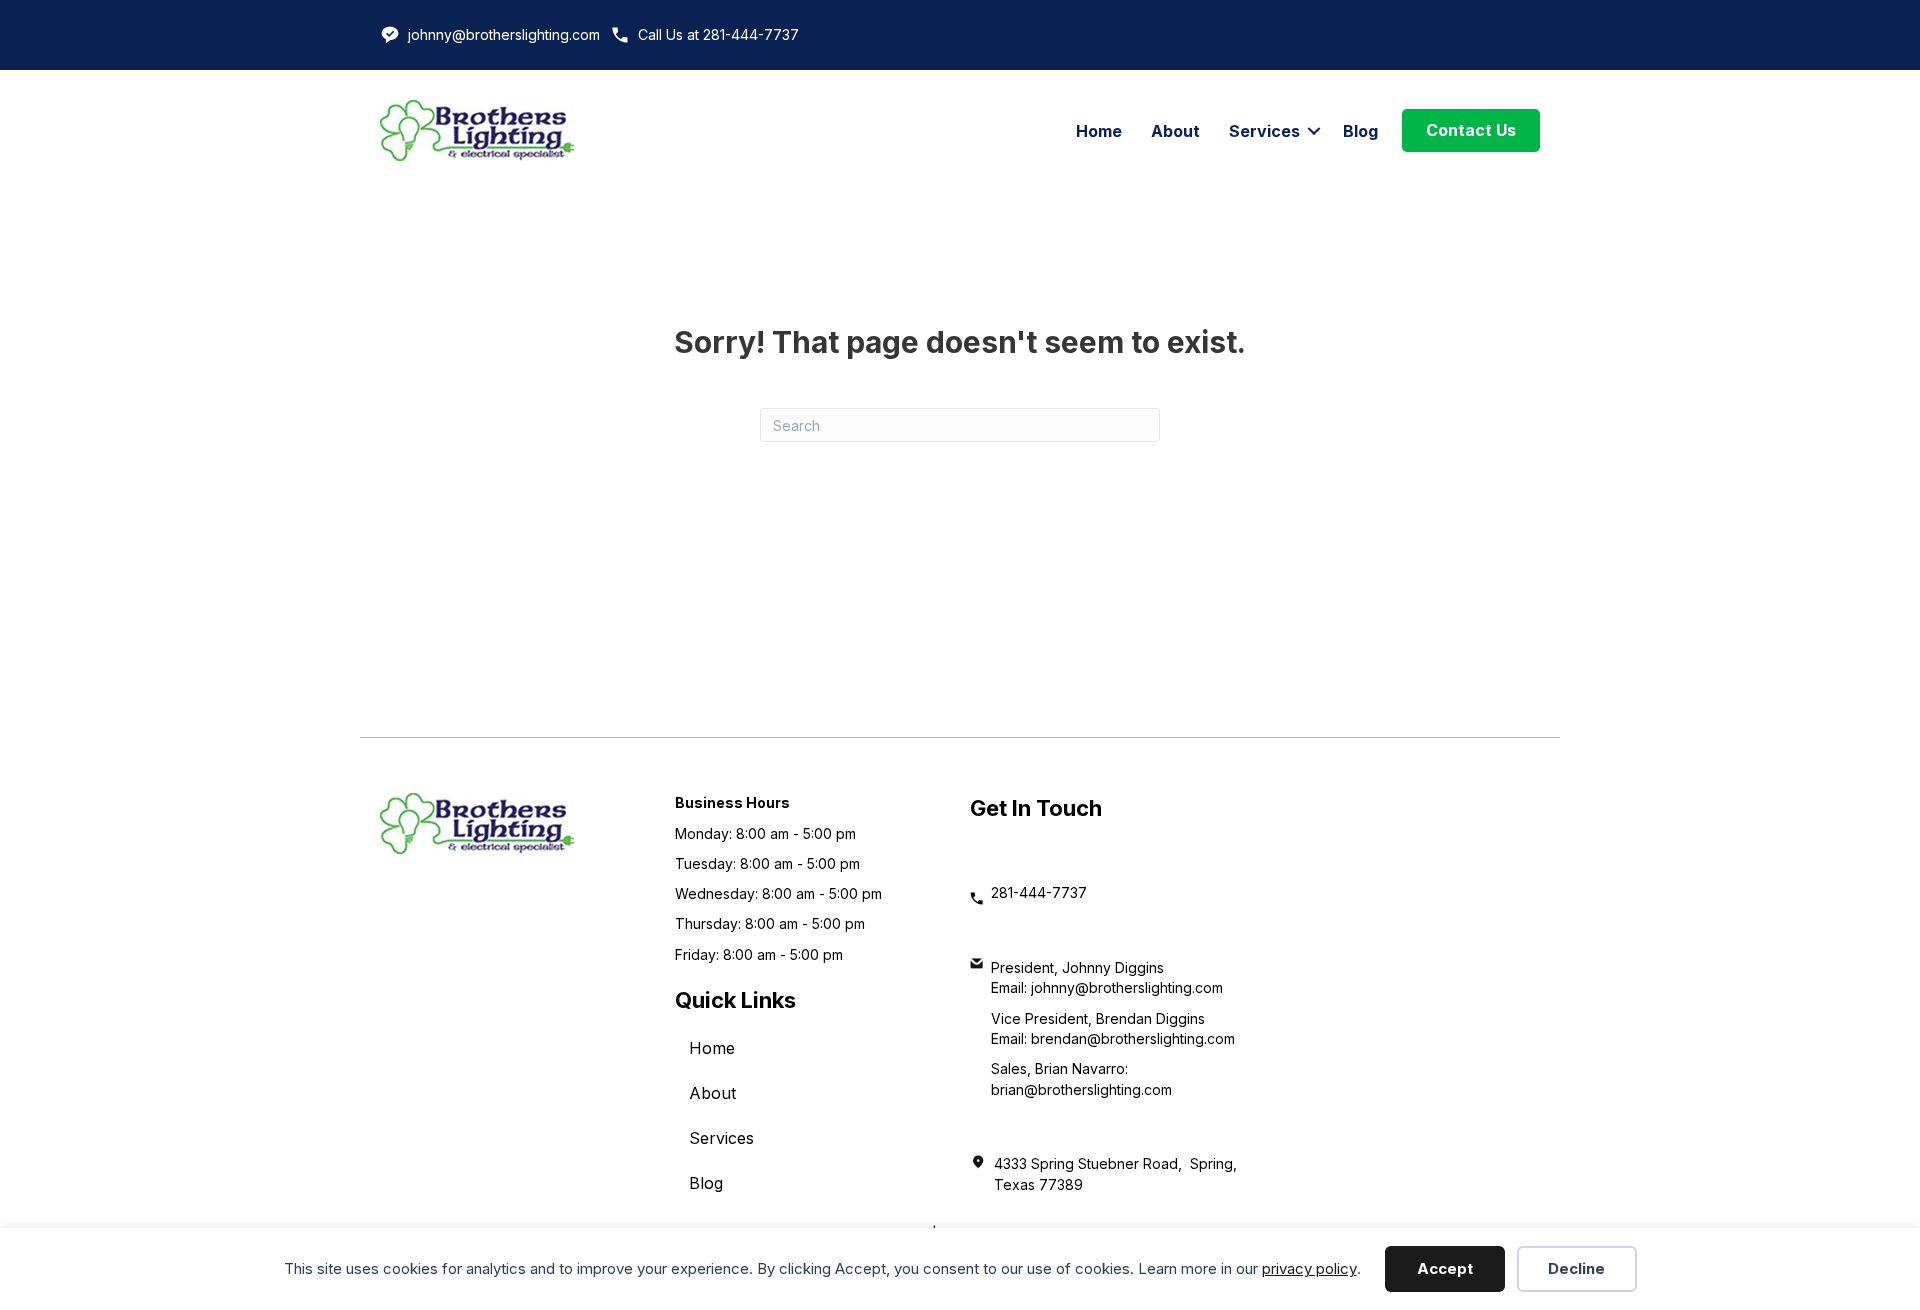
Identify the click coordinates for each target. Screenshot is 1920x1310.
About (1175, 131)
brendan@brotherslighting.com (1133, 1038)
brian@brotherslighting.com (1081, 1089)
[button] (1314, 131)
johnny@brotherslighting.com (504, 34)
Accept (1445, 1268)
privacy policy (1309, 1268)
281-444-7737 (1039, 892)
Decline (1576, 1268)
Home (1099, 131)
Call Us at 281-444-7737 (718, 34)
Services (1264, 131)
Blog (1360, 131)
